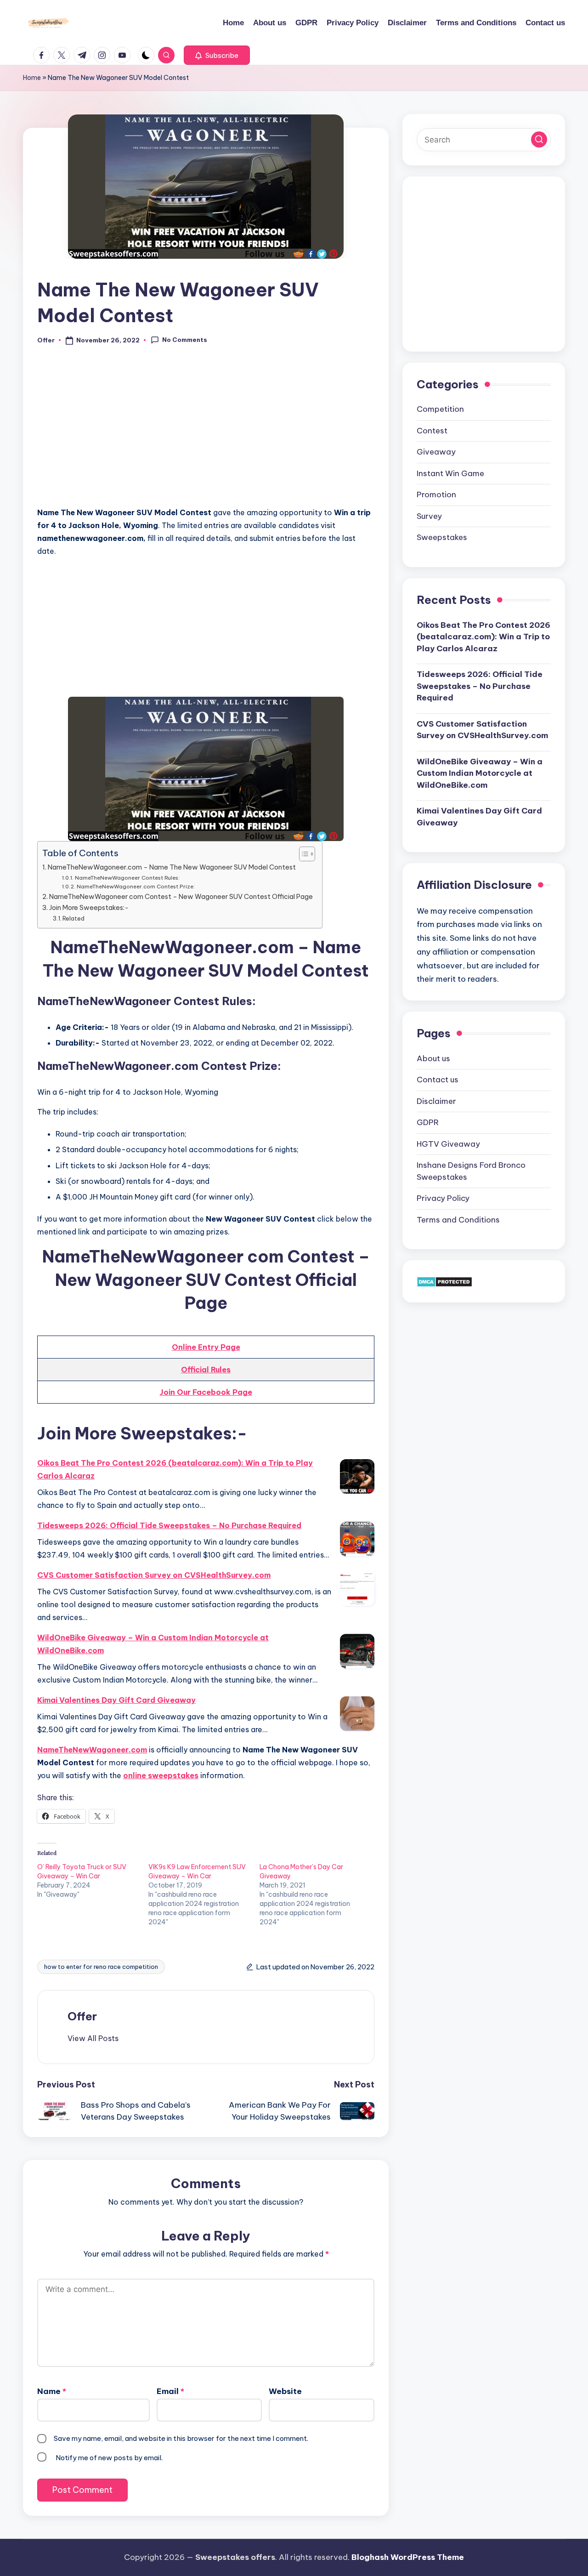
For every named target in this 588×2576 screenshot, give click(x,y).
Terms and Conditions (458, 1220)
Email (170, 2391)
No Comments (185, 340)
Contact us (438, 1080)
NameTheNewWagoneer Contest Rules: (127, 878)
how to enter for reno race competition (101, 1967)
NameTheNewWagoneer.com (92, 1750)
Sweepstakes (442, 537)
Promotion (436, 495)
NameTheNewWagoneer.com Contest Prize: (136, 886)
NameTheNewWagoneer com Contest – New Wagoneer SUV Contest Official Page (181, 897)
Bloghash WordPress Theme (408, 2557)
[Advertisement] (206, 431)
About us (433, 1058)
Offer (82, 2016)
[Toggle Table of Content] (302, 854)
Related (73, 918)
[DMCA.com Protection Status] (444, 1281)
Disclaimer (436, 1101)
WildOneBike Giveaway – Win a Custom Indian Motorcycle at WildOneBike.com (153, 1644)
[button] (217, 55)
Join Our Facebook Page (206, 1392)
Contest (432, 431)
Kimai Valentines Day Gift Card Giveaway (116, 1700)
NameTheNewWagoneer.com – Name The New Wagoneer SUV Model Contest (172, 867)
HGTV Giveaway (448, 1144)
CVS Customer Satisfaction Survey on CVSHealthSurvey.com (154, 1575)
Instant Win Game (450, 473)
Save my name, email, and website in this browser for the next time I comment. (181, 2438)
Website (285, 2391)
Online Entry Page (206, 1347)
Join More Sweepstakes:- (89, 908)
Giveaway (436, 452)
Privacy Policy (443, 1198)
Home (32, 78)
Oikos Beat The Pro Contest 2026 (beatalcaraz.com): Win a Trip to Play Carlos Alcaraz (175, 1469)
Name (52, 2391)
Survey (429, 516)
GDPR (428, 1122)
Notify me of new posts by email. (109, 2458)
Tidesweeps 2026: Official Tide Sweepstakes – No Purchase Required (169, 1525)
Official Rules (206, 1370)
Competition (440, 409)
